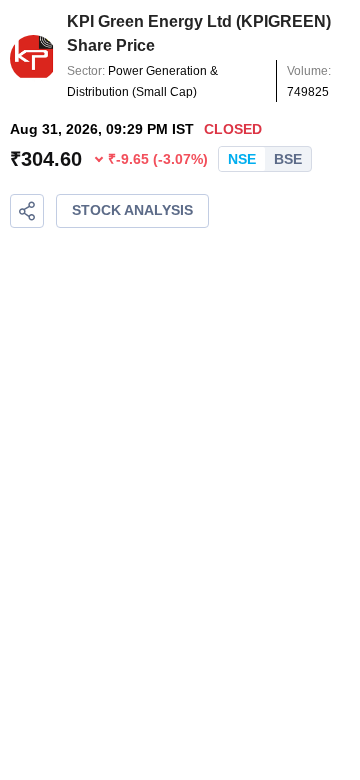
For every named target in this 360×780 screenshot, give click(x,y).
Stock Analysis (132, 210)
